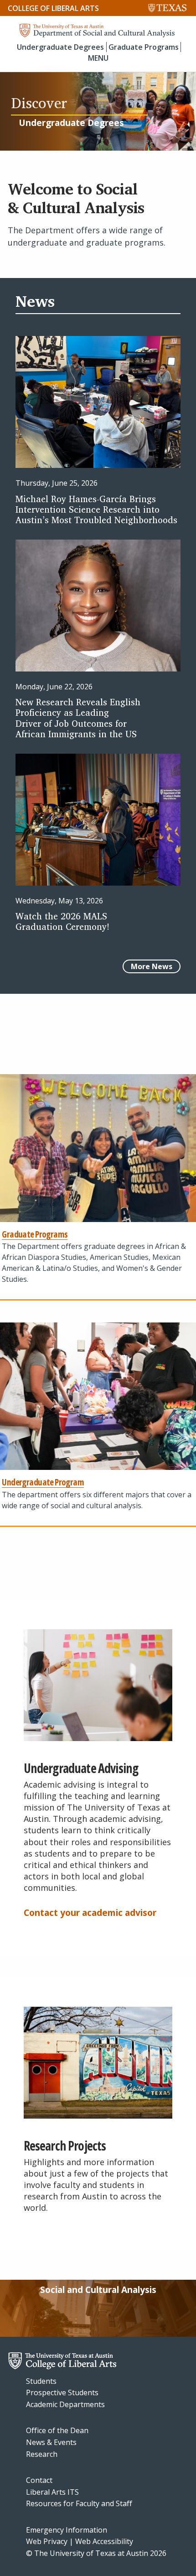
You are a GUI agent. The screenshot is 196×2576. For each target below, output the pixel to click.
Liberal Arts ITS (52, 2492)
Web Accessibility (104, 2541)
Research (42, 2454)
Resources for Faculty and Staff (79, 2503)
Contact (39, 2480)
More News (152, 966)
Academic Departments (65, 2404)
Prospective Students (62, 2392)
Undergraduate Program (43, 1482)
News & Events (51, 2442)
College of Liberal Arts (53, 8)
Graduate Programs (144, 47)
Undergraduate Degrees (60, 47)
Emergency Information (67, 2530)
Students (41, 2381)
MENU (98, 58)
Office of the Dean (57, 2430)
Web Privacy (47, 2541)
